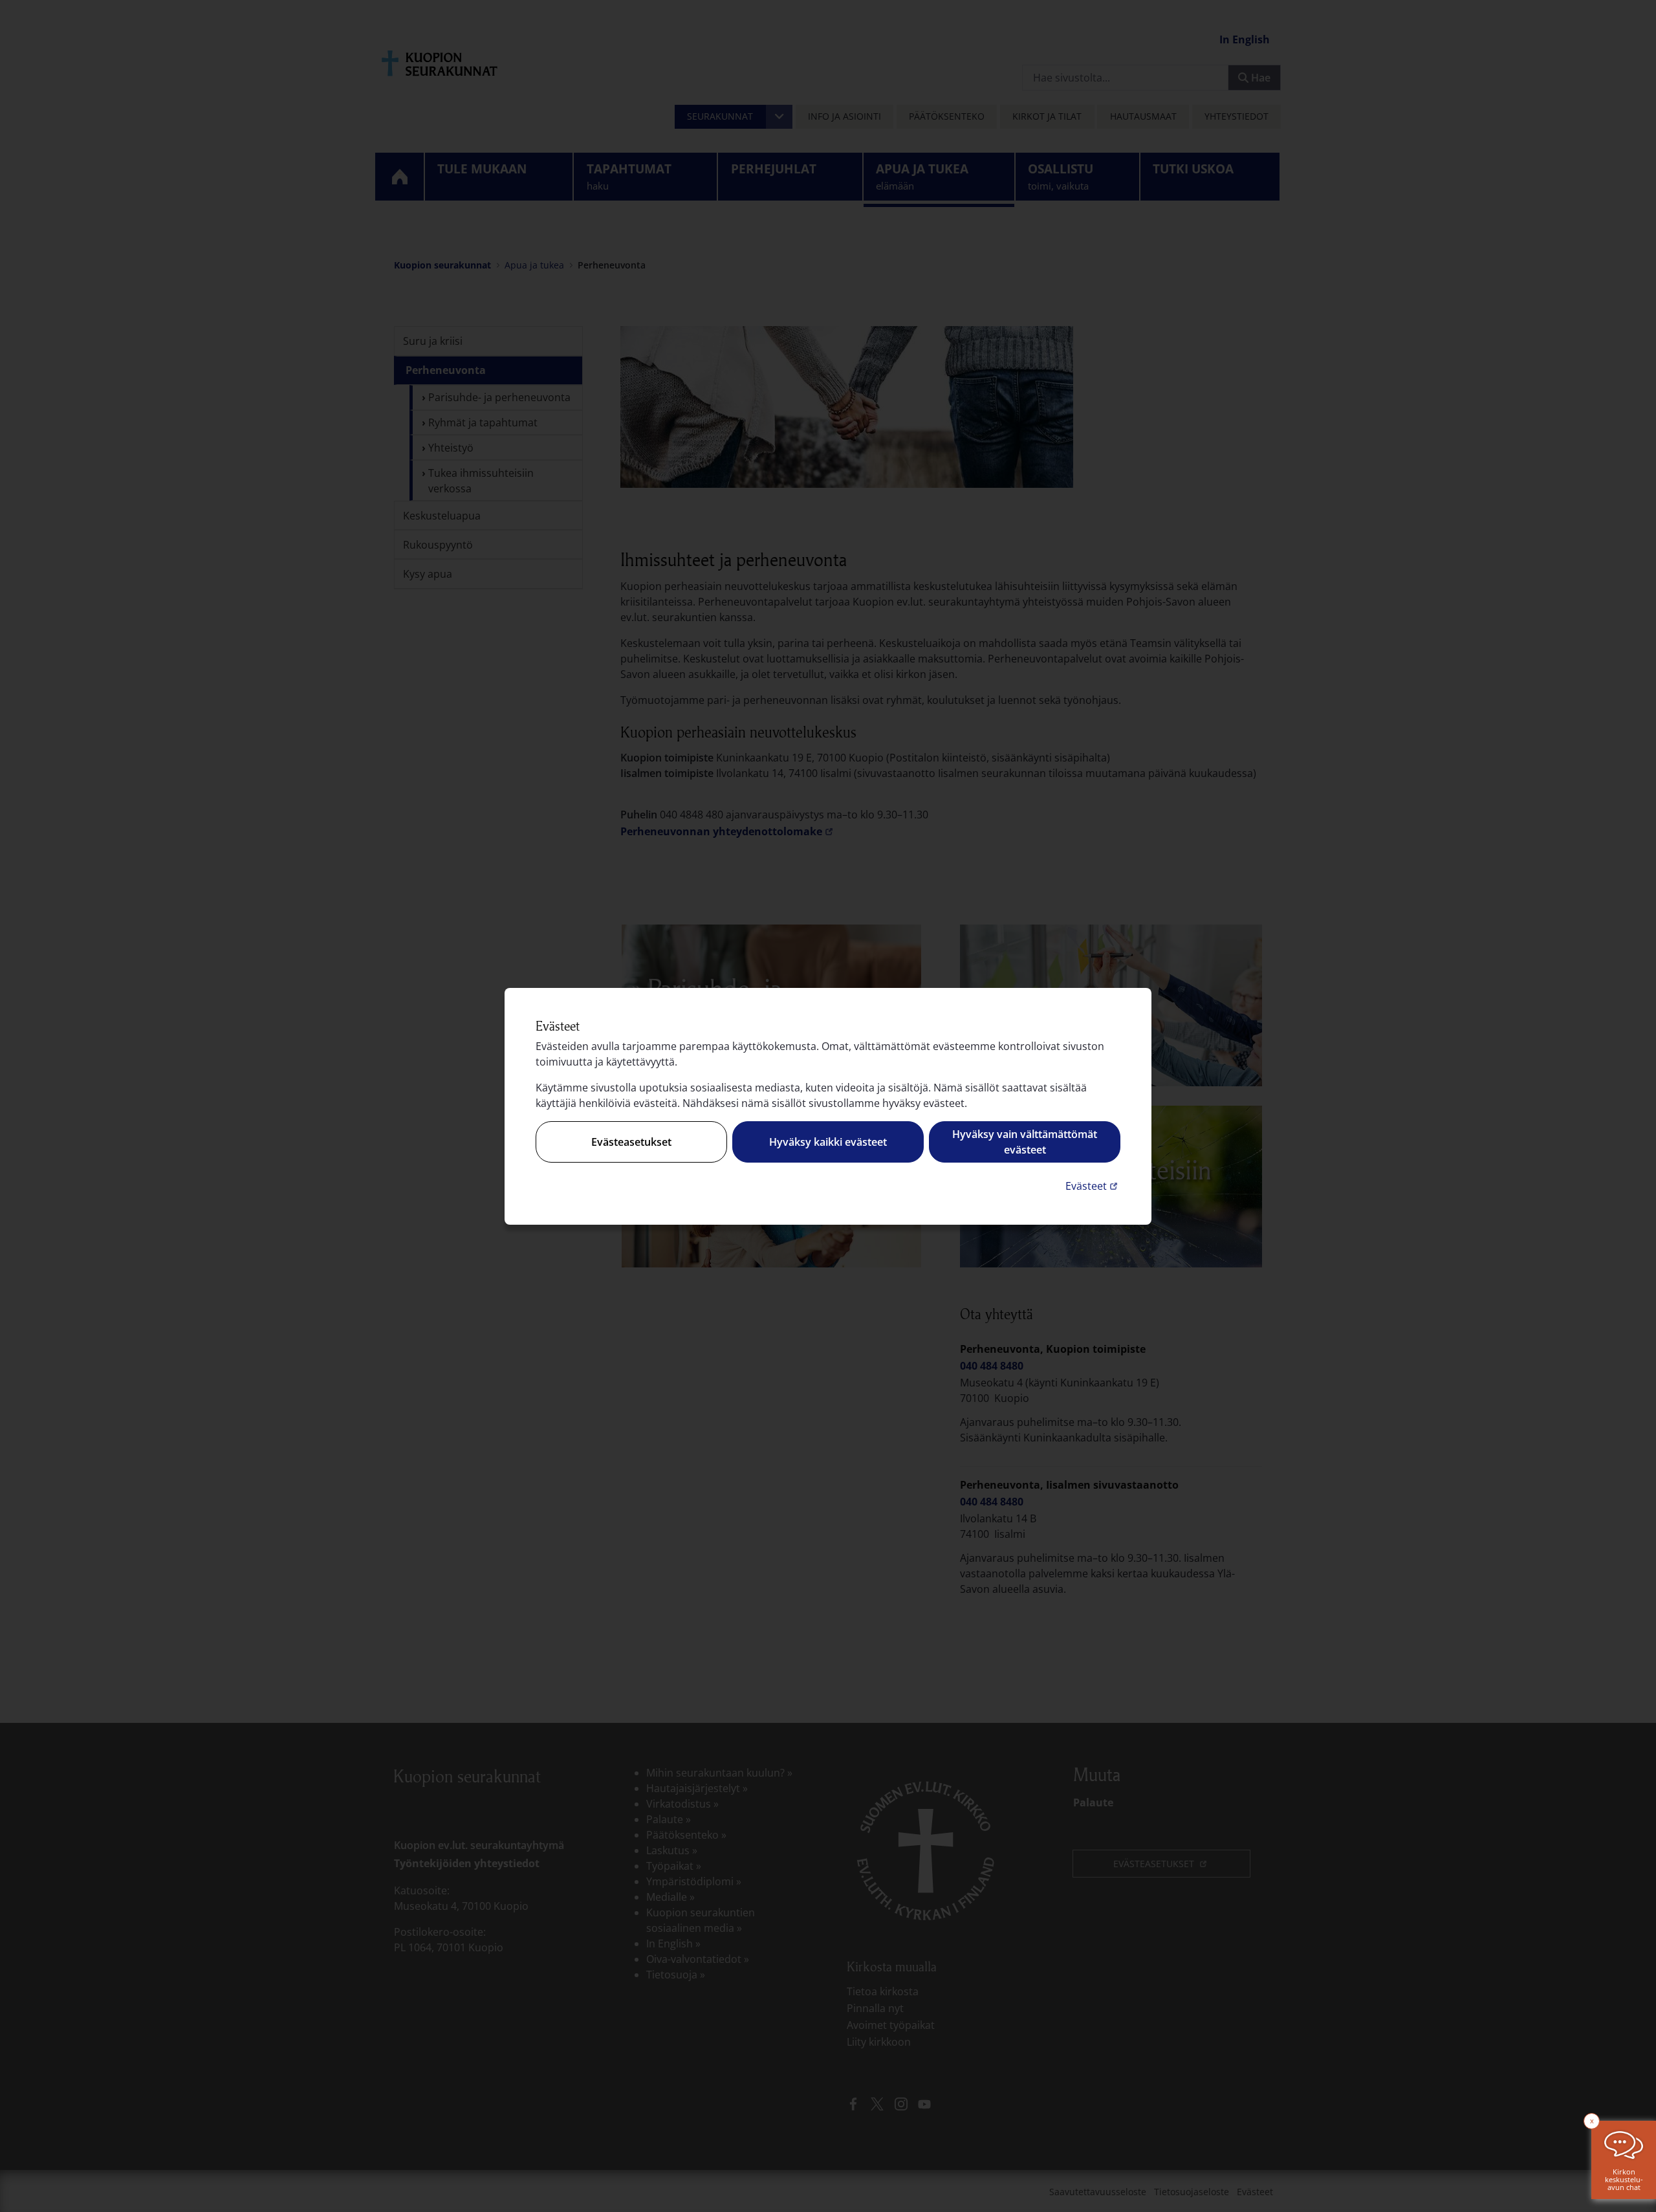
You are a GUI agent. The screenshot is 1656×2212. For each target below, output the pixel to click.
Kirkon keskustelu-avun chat (1624, 2179)
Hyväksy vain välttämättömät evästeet (1025, 1142)
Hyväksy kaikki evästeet (828, 1142)
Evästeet (1093, 1186)
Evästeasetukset (631, 1142)
